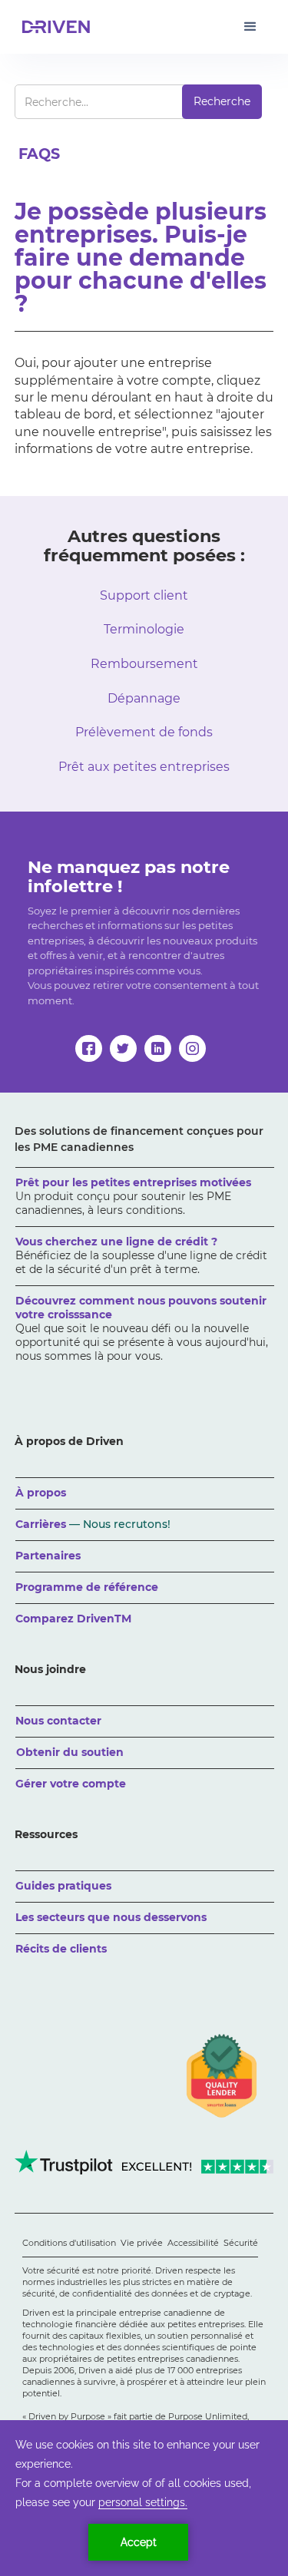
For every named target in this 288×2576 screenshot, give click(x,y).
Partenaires (48, 1556)
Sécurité (241, 2243)
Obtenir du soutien (70, 1752)
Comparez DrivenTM (73, 1619)
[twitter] (123, 1048)
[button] (250, 27)
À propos (41, 1493)
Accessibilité (193, 2243)
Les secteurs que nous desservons (111, 1917)
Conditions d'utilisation (69, 2243)
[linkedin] (158, 1048)
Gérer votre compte (71, 1784)
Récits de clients (61, 1949)
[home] (53, 27)
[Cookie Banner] (144, 2498)
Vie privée (142, 2243)
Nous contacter (58, 1721)
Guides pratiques (63, 1886)
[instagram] (192, 1048)
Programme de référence (87, 1587)
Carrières (93, 1524)
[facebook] (89, 1048)
